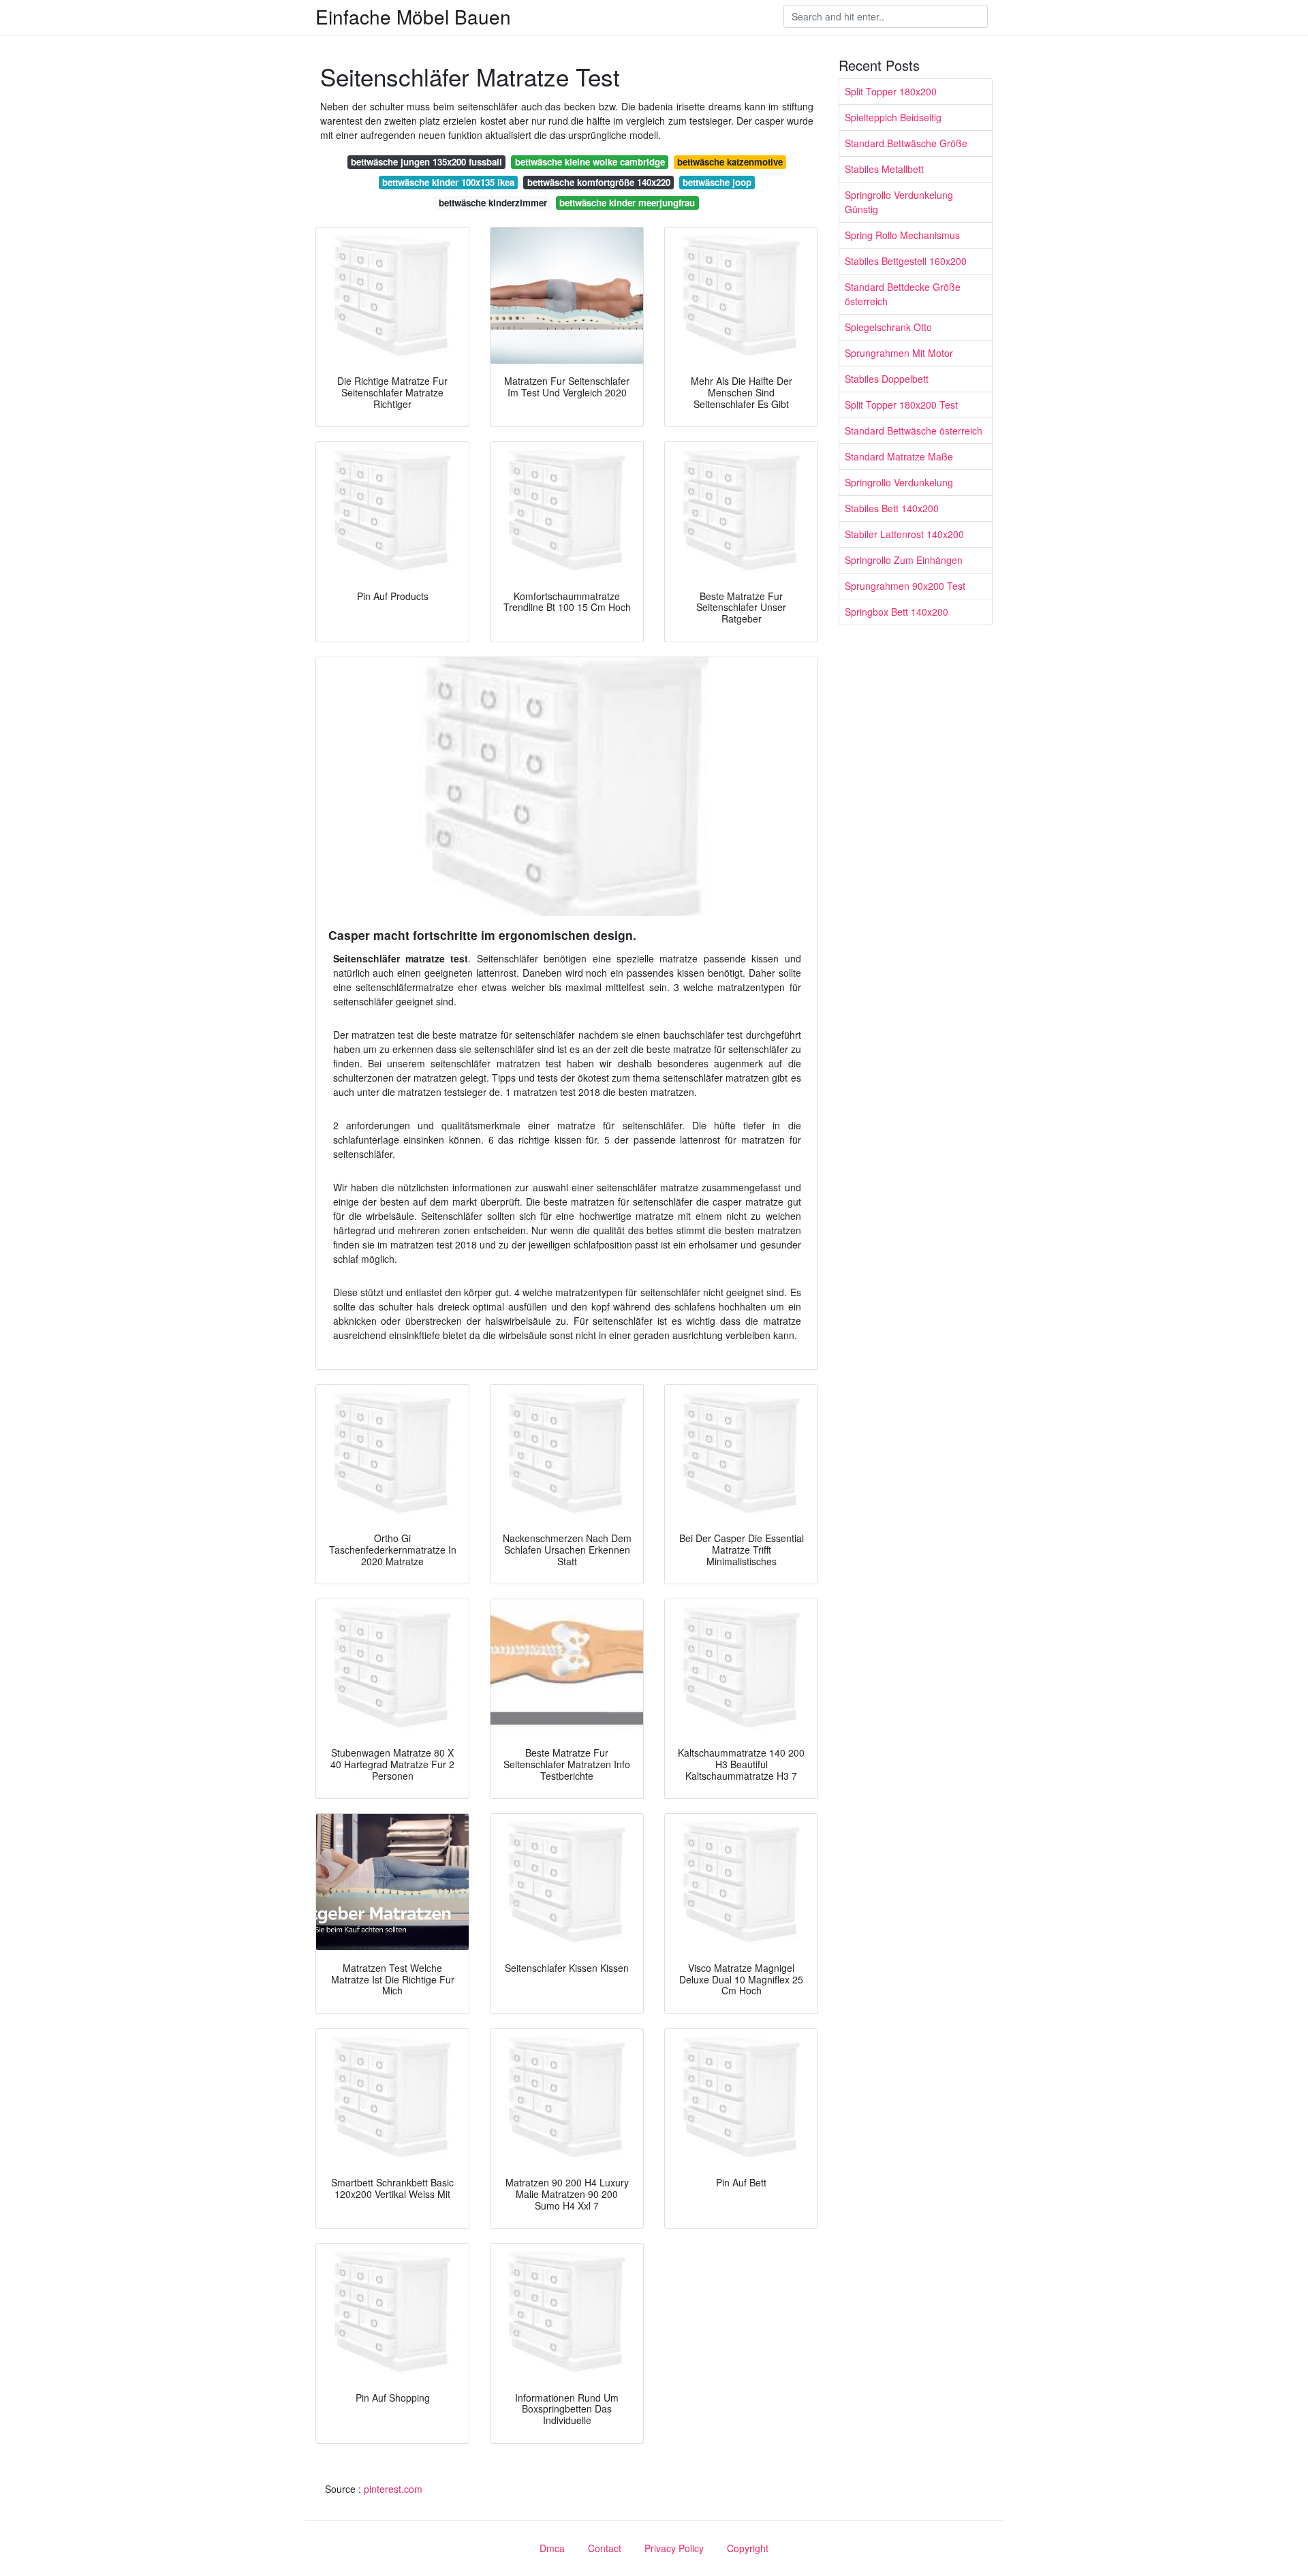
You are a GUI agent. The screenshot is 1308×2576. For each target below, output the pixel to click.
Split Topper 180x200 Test (901, 405)
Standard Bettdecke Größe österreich (903, 294)
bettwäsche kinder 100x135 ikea (448, 182)
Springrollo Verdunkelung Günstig (899, 202)
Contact (605, 2548)
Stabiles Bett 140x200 (892, 508)
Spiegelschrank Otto (888, 327)
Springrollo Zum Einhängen (904, 560)
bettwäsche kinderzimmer (493, 203)
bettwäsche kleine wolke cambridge (590, 162)
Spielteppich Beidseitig (893, 117)
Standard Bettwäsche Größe (906, 143)
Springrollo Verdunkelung (899, 482)
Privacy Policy (674, 2548)
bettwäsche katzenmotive (730, 162)
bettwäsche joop (717, 182)
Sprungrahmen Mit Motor (899, 353)
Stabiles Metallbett (884, 169)
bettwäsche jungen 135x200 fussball (426, 162)
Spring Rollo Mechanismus (902, 235)
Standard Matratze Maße (899, 456)
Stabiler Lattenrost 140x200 (904, 534)
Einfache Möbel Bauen (413, 16)
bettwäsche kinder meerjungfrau (627, 203)
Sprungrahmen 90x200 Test (905, 586)
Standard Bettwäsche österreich (914, 430)
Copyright (748, 2548)
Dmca (552, 2548)
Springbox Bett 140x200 (897, 612)
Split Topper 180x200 (891, 91)
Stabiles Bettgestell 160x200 (906, 261)
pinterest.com (393, 2489)
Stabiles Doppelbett (887, 379)
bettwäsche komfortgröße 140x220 (599, 182)
